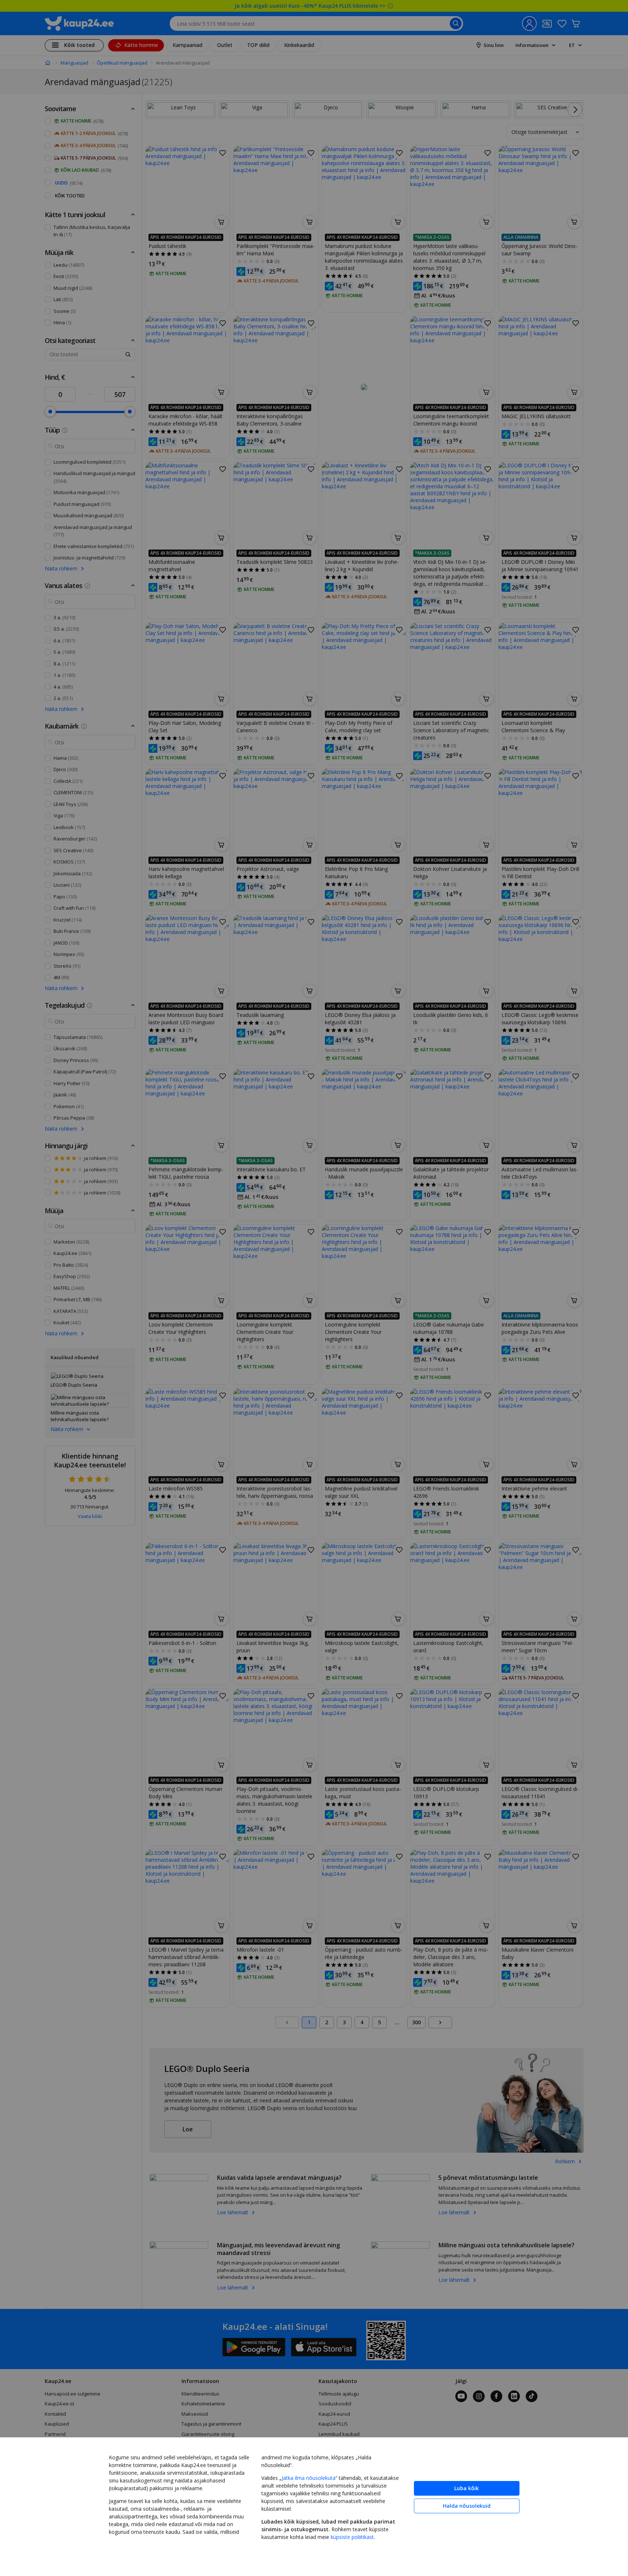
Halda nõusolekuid (467, 2506)
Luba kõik (467, 2488)
